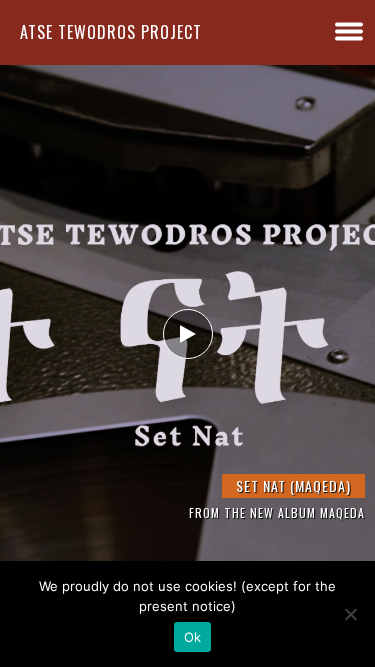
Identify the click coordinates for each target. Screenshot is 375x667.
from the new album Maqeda (277, 512)
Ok (193, 637)
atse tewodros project (111, 32)
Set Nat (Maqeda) (293, 485)
